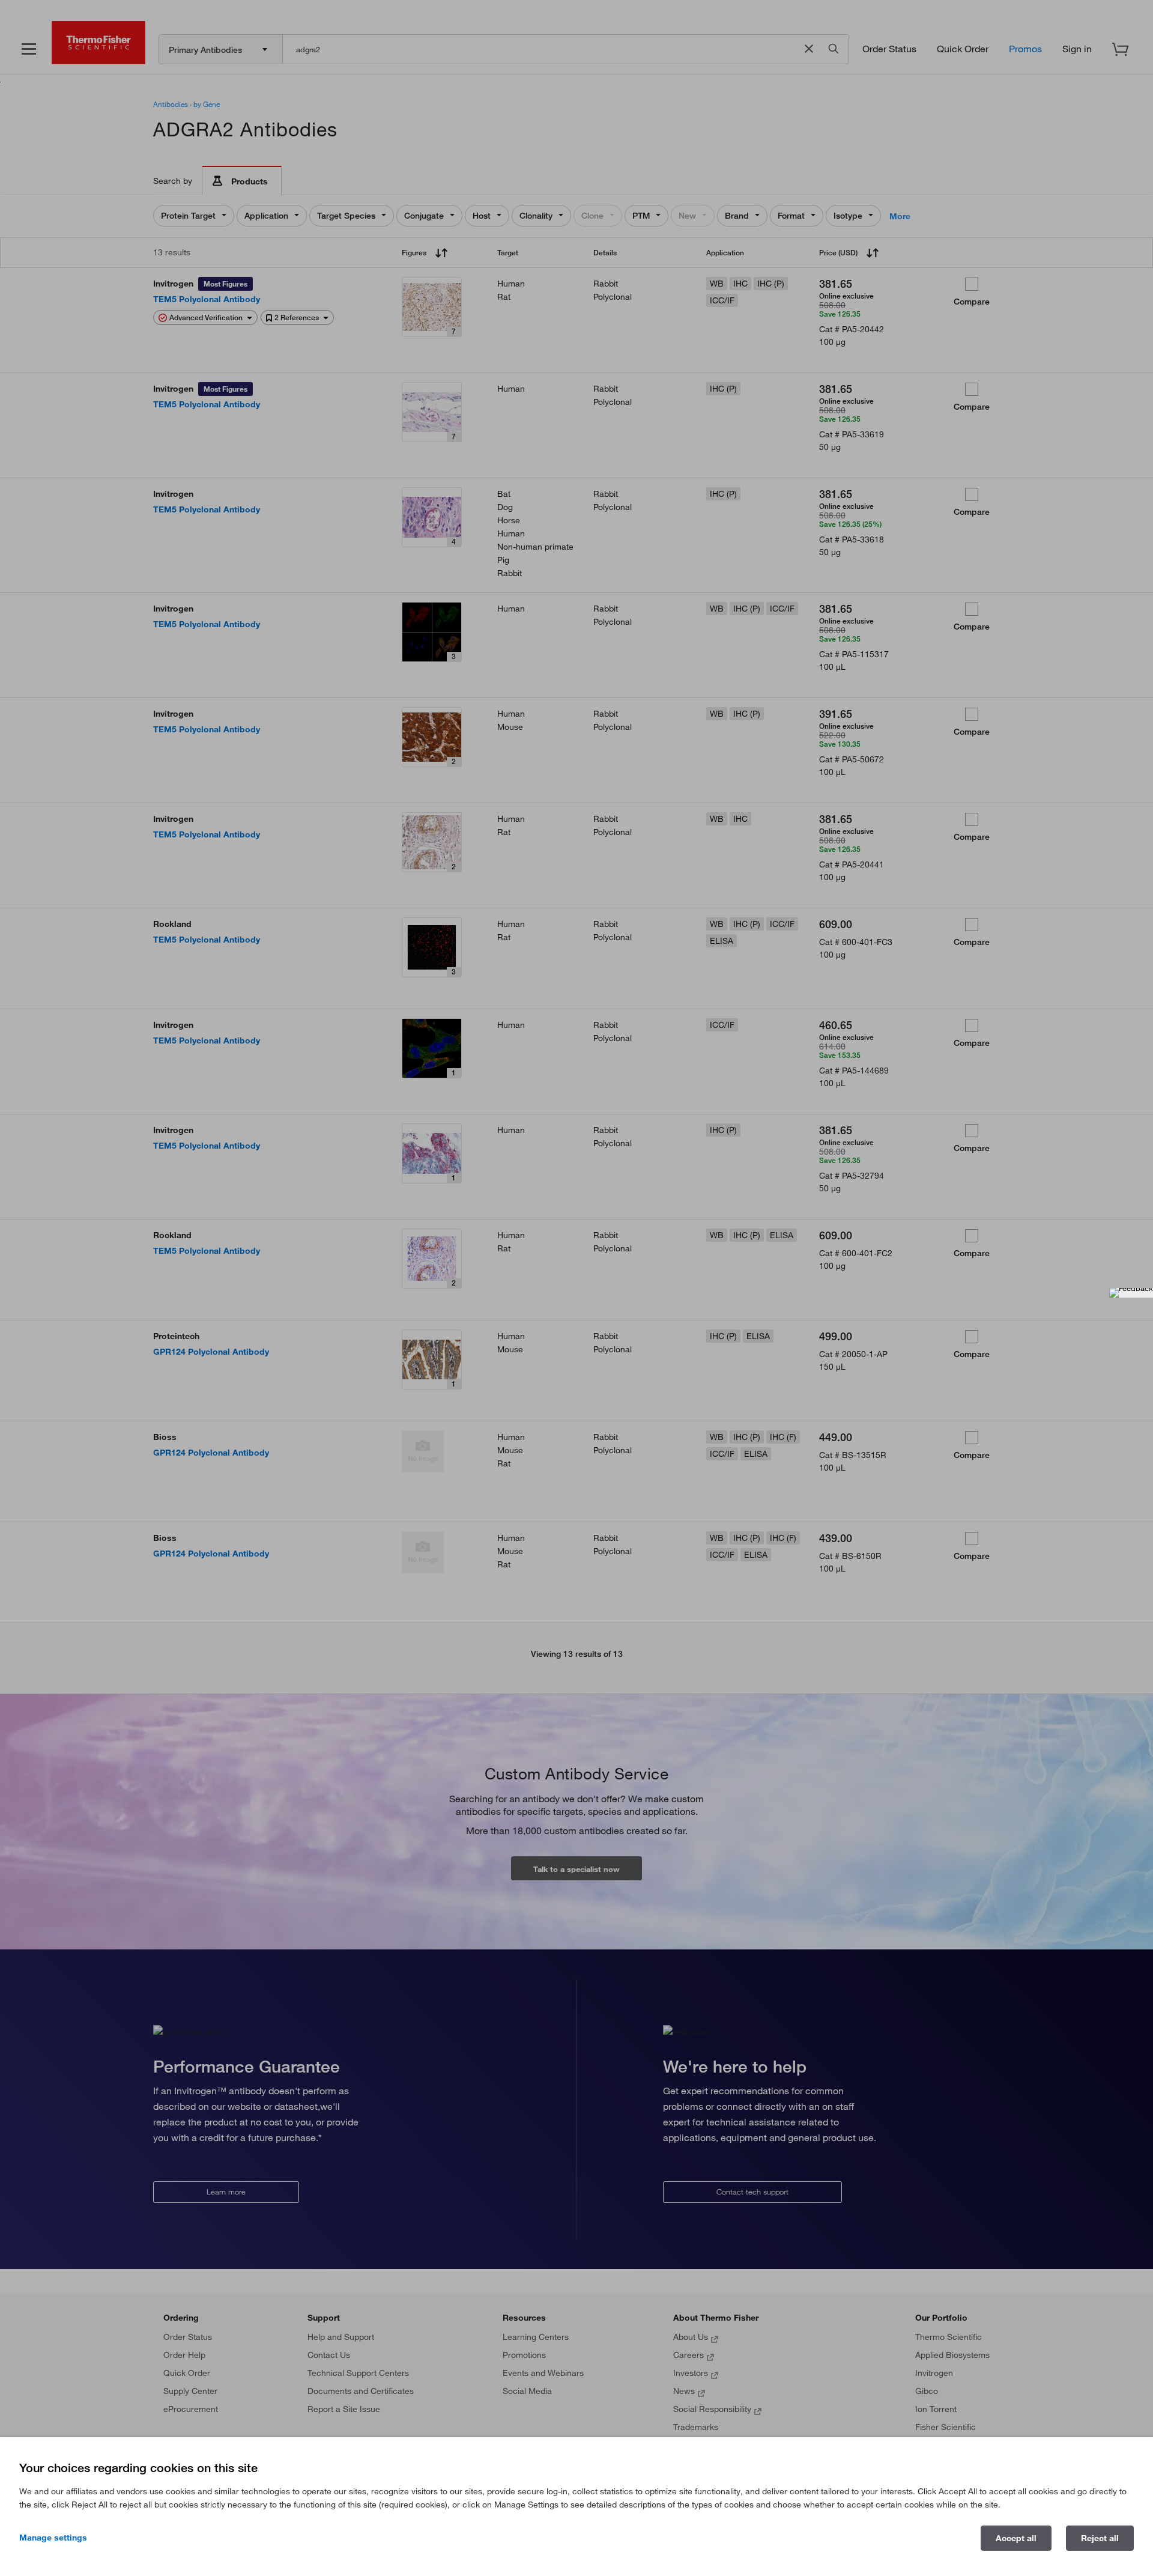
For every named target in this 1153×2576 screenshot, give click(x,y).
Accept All (1016, 2538)
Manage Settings (53, 2538)
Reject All (1100, 2538)
